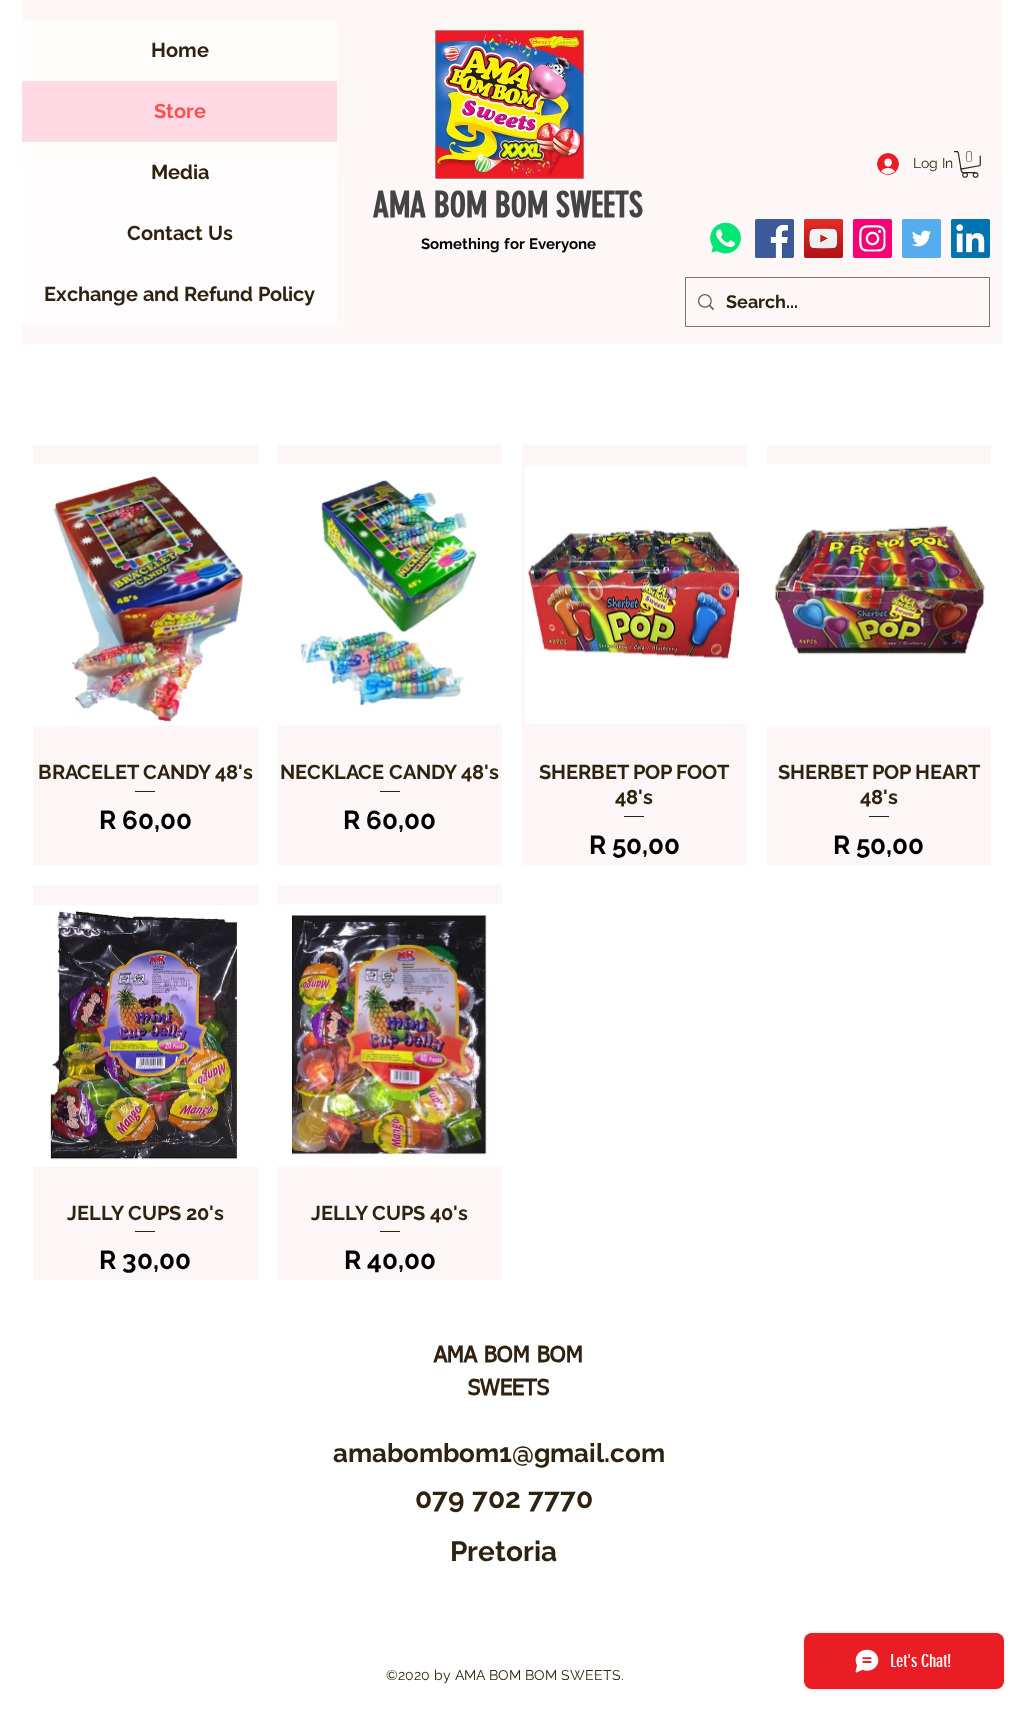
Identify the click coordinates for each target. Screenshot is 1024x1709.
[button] (970, 164)
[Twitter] (921, 238)
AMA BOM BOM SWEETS (508, 205)
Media (180, 172)
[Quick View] (145, 594)
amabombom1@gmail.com (499, 1453)
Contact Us (180, 233)
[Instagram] (872, 238)
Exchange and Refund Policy (179, 294)
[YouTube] (823, 238)
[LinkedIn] (970, 238)
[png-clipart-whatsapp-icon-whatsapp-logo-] (725, 238)
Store (180, 111)
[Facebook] (774, 238)
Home (180, 50)
